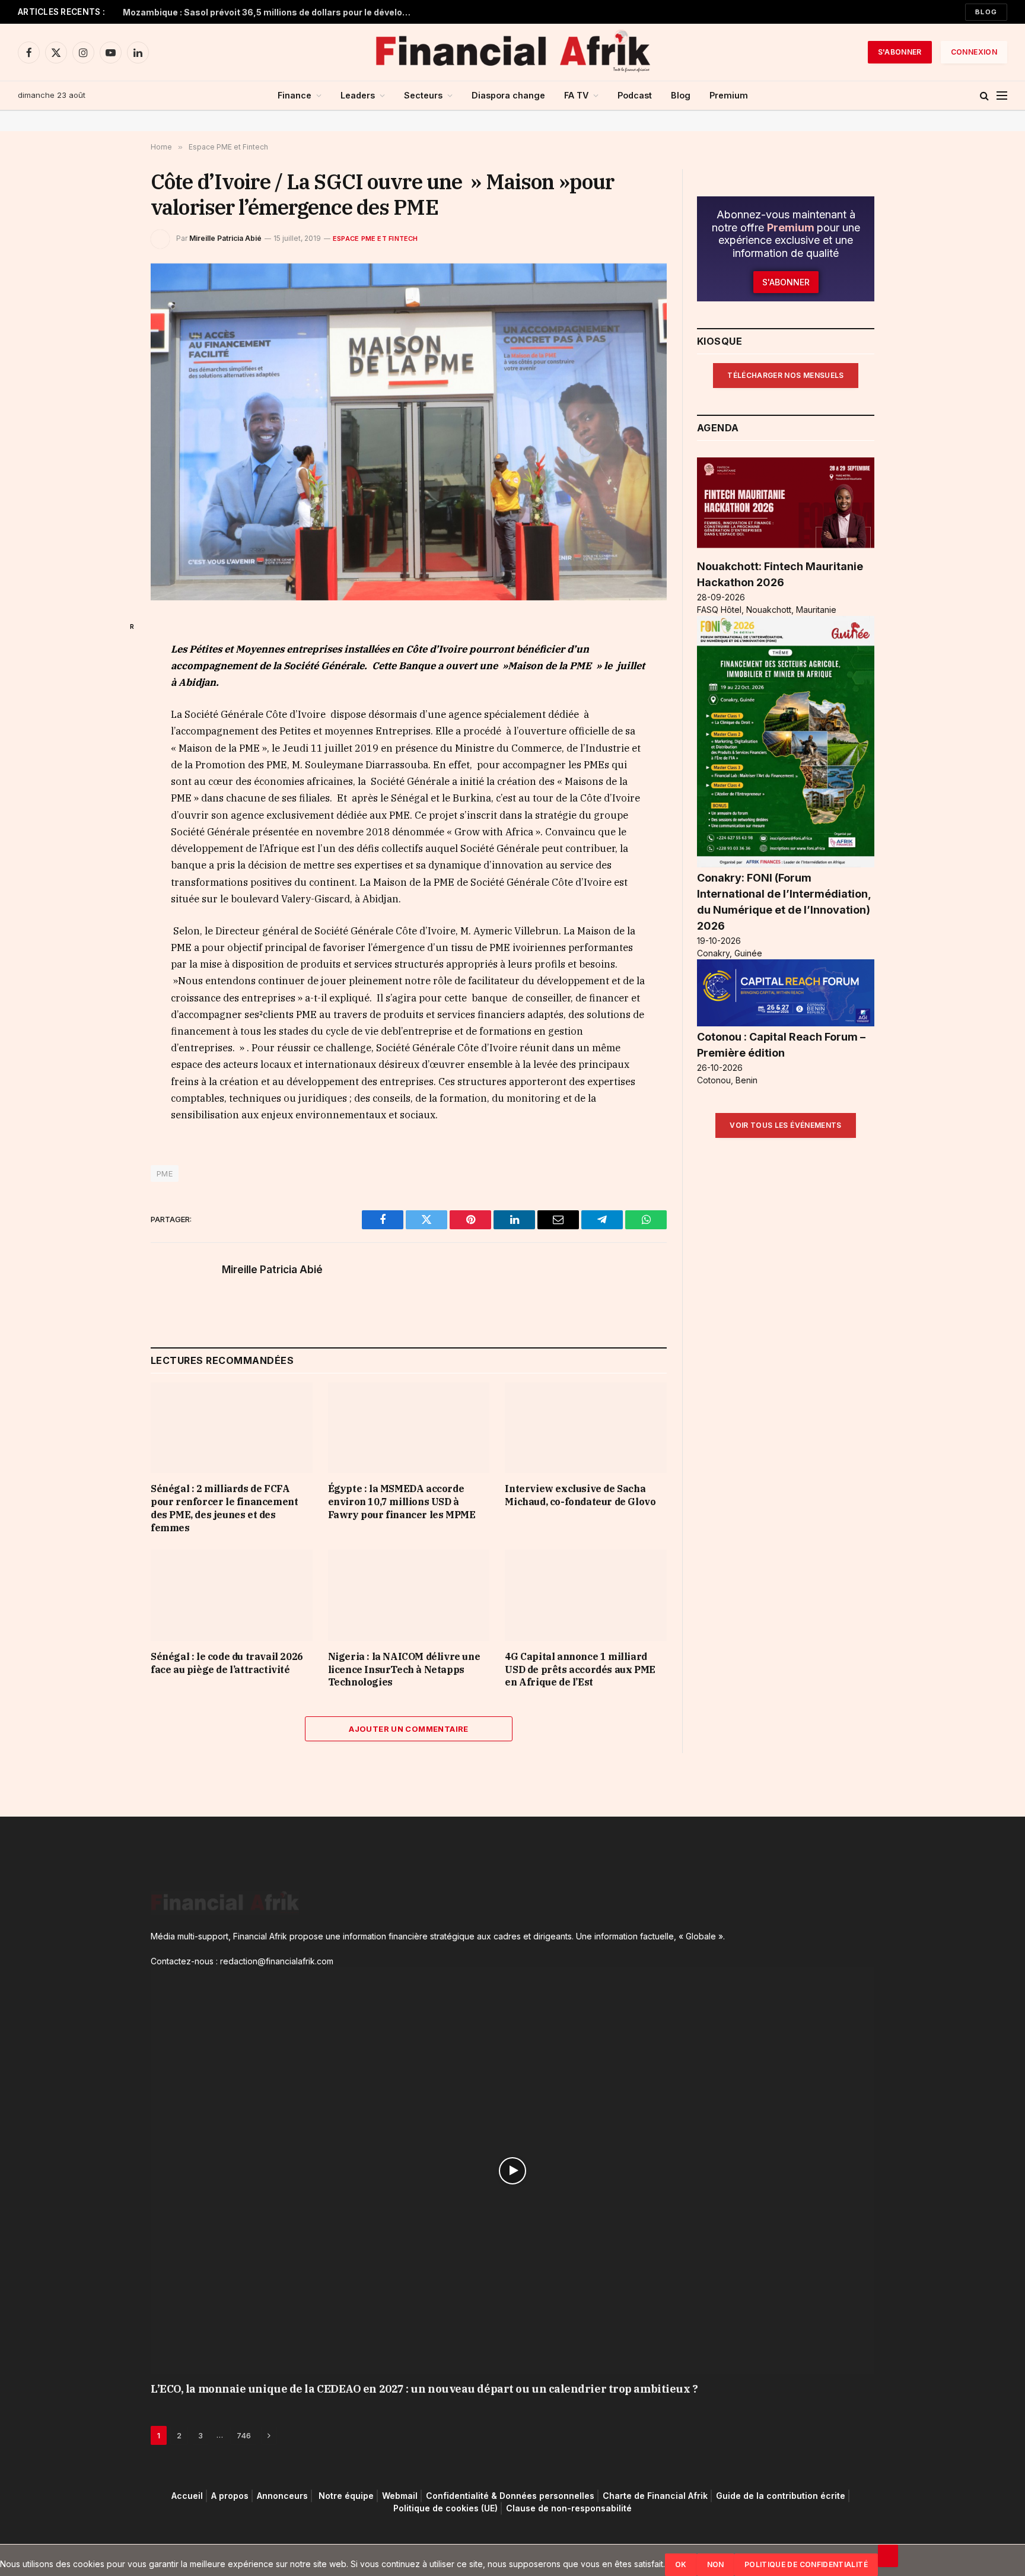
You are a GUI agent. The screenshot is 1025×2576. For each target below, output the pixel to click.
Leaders (358, 95)
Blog (986, 12)
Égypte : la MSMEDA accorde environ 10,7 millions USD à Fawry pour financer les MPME (402, 1502)
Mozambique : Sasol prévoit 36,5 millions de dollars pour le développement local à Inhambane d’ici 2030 (271, 12)
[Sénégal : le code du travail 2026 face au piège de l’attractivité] (232, 1596)
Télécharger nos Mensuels (786, 375)
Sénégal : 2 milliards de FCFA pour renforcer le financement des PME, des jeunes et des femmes (224, 1508)
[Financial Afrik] (512, 52)
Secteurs (423, 95)
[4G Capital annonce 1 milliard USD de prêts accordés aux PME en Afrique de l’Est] (586, 1596)
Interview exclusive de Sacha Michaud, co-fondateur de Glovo (580, 1496)
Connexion (974, 52)
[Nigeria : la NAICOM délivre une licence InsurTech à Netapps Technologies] (409, 1596)
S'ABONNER (900, 52)
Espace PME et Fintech (375, 238)
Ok (681, 2564)
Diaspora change (508, 95)
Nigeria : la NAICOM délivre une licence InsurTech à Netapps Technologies (404, 1669)
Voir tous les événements (786, 1126)
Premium (729, 95)
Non (716, 2564)
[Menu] (1002, 96)
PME (165, 1173)
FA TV (576, 95)
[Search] (984, 96)
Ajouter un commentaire (409, 1729)
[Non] (888, 2556)
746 (244, 2436)
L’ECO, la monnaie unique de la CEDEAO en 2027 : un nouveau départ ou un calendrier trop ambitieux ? (424, 2389)
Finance (295, 95)
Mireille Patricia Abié (225, 238)
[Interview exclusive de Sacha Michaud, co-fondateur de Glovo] (586, 1428)
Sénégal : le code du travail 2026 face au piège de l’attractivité (227, 1663)
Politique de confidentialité (806, 2564)
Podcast (635, 95)
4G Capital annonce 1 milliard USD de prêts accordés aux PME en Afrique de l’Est (580, 1669)
